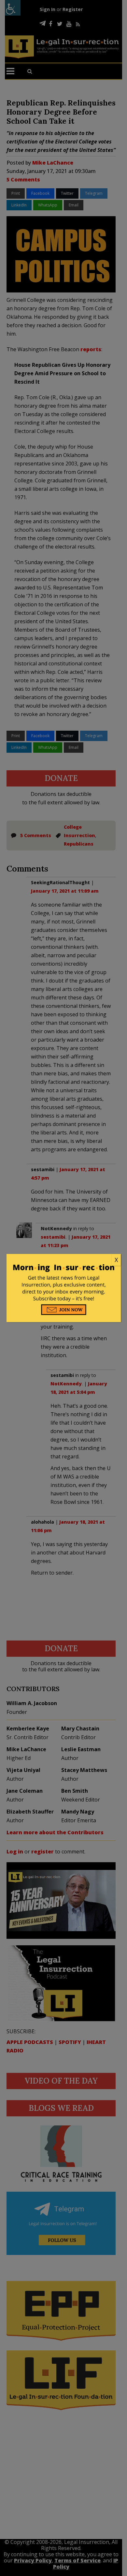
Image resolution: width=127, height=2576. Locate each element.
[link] (64, 1260)
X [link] (116, 1260)
